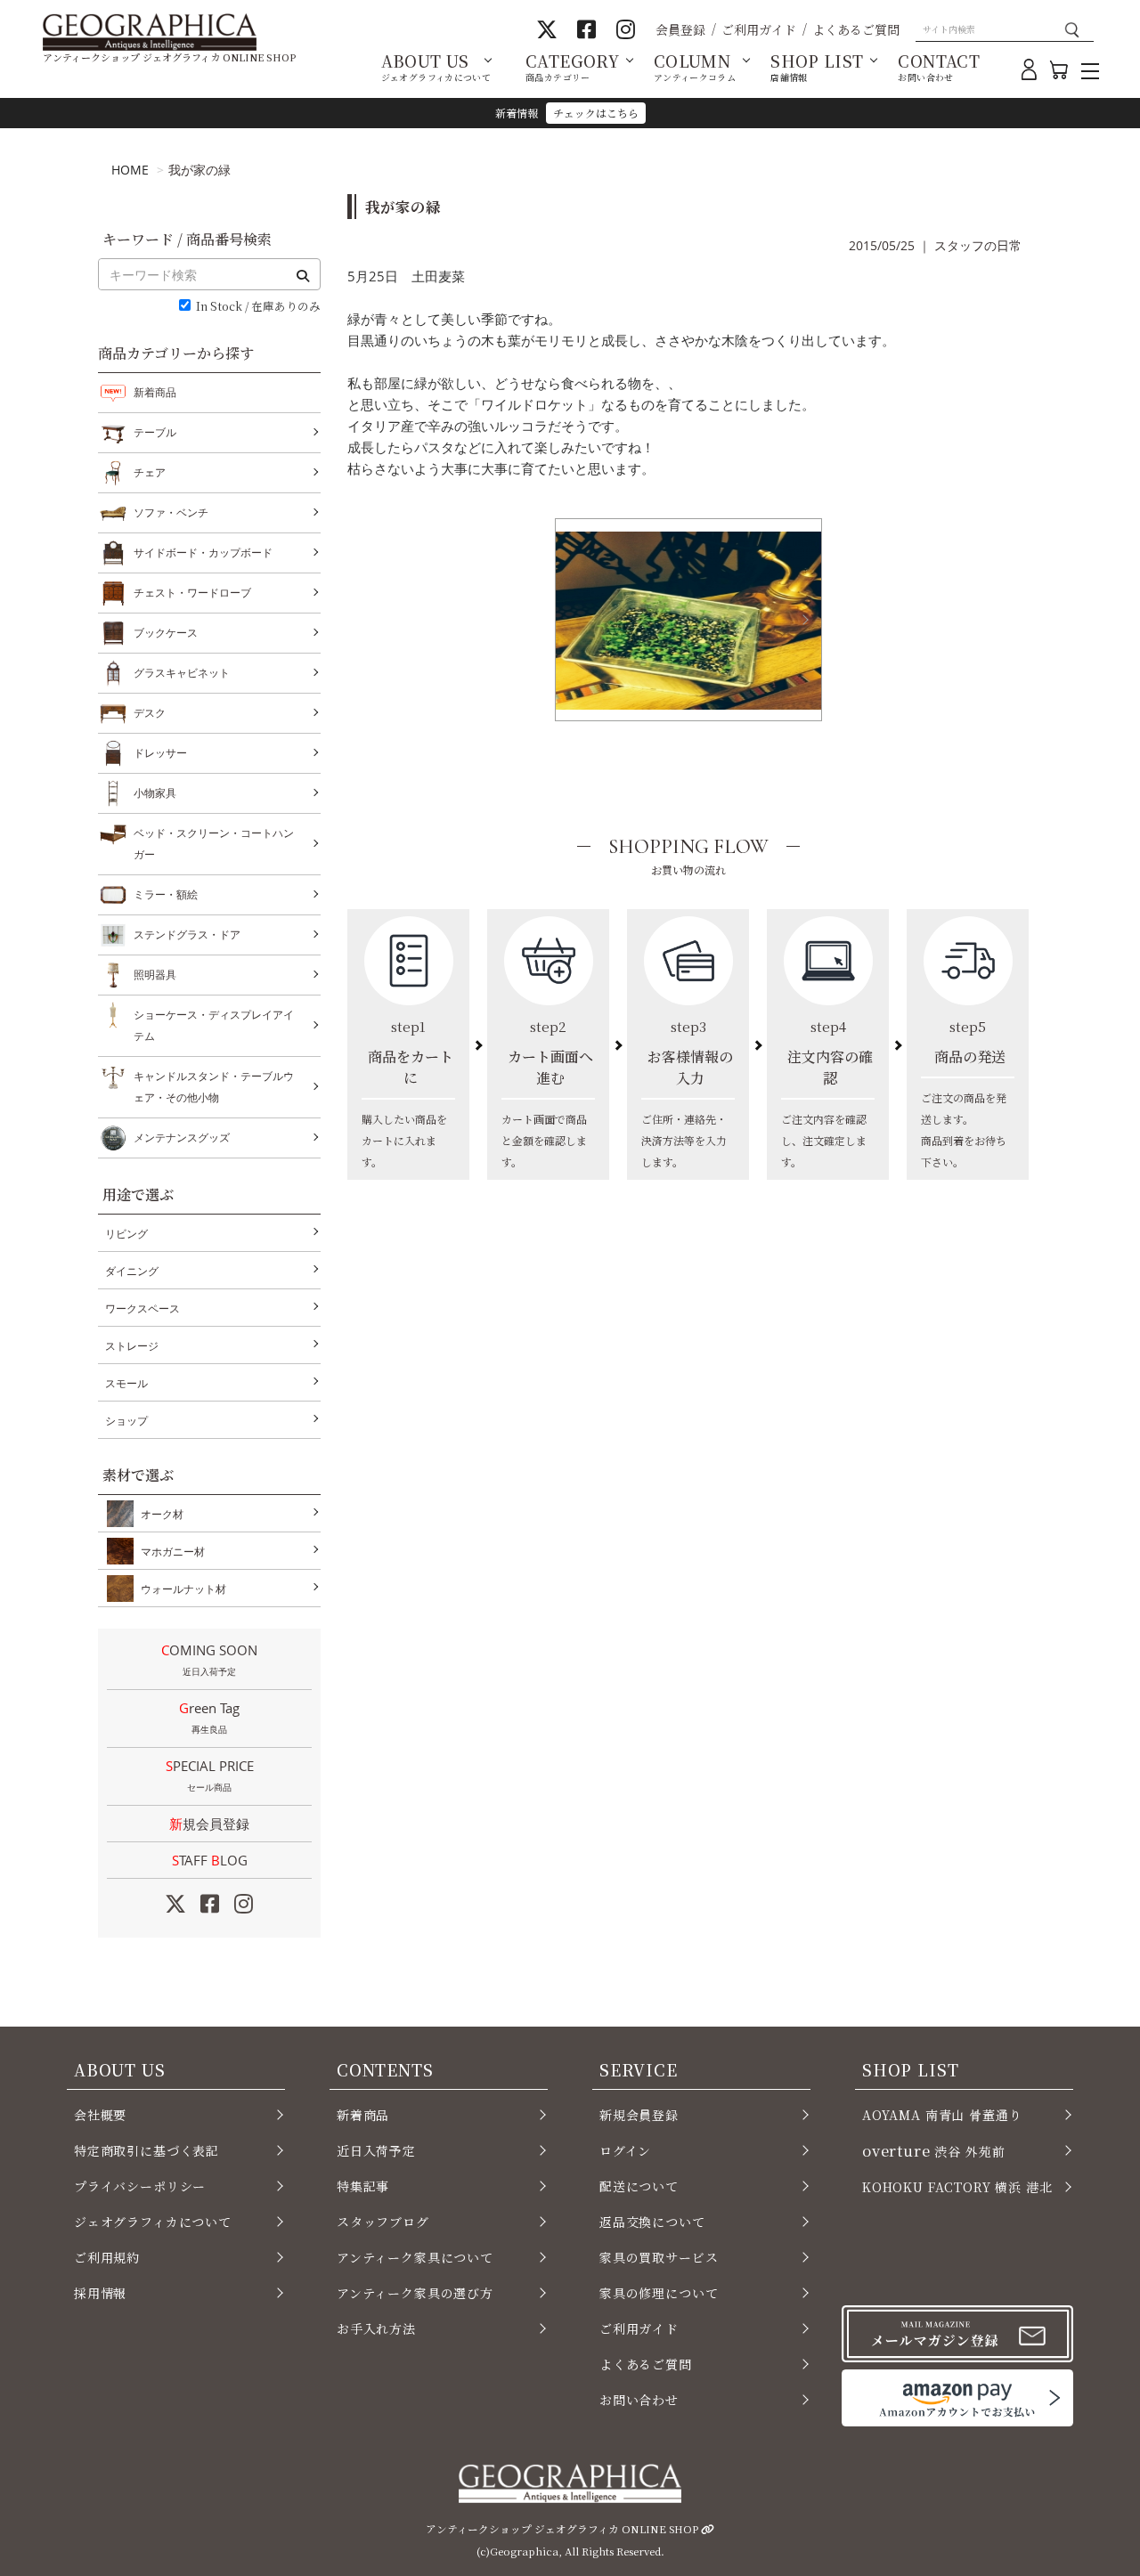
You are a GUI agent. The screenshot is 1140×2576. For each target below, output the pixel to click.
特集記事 (363, 2186)
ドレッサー (160, 753)
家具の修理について (659, 2293)
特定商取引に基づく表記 (147, 2150)
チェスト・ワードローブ (192, 593)
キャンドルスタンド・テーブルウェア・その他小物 (214, 1087)
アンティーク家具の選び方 (415, 2293)
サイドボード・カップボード (203, 553)
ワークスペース (142, 1308)
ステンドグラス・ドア (187, 935)
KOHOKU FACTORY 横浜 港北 (957, 2187)
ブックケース (166, 633)
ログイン (625, 2150)
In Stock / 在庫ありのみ (258, 307)
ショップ (126, 1421)
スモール (126, 1383)
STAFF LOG (210, 1860)
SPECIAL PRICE (210, 1775)
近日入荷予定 (376, 2150)
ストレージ (132, 1346)
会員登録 (680, 29)
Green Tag (209, 1717)
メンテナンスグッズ (182, 1138)
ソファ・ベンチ (171, 512)
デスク (150, 713)
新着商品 (155, 392)
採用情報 (100, 2293)
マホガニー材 (173, 1552)
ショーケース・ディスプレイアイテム (214, 1025)
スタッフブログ (383, 2222)
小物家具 (155, 793)
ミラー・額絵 (166, 894)
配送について (639, 2186)
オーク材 (162, 1514)
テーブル (155, 432)
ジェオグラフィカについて (153, 2222)
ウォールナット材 (183, 1589)
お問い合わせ (639, 2400)
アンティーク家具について (415, 2257)
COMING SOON (209, 1659)
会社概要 (100, 2115)
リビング (126, 1234)
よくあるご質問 (856, 29)
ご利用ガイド (759, 29)
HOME (130, 170)
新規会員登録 (209, 1824)
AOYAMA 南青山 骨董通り (942, 2115)
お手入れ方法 (376, 2328)
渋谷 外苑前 (933, 2150)
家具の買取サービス (659, 2257)
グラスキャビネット (182, 673)
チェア (150, 472)
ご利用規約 (107, 2257)
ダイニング (132, 1271)
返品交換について (652, 2222)
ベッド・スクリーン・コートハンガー (214, 844)
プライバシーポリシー (140, 2186)
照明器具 (155, 975)
